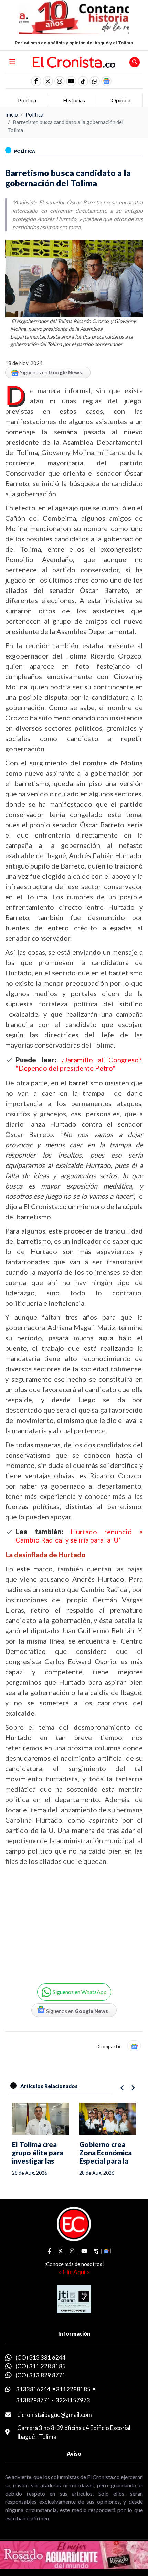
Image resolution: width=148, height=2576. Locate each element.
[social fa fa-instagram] (60, 81)
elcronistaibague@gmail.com (55, 2415)
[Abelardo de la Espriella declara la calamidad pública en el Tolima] (108, 2119)
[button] (95, 81)
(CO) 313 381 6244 (41, 2358)
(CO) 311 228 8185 (41, 2366)
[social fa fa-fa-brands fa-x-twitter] (48, 81)
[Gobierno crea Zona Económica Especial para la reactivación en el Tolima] (41, 2119)
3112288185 (73, 2389)
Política (34, 114)
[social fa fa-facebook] (36, 81)
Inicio (12, 114)
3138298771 (33, 2400)
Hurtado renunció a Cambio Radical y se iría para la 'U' (79, 1536)
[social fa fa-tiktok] (83, 81)
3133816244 (33, 2389)
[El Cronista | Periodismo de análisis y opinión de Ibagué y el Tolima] (74, 62)
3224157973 (73, 2400)
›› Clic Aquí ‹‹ (74, 2272)
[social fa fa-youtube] (71, 81)
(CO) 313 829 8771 (41, 2375)
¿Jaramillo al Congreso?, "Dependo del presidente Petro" (79, 1064)
